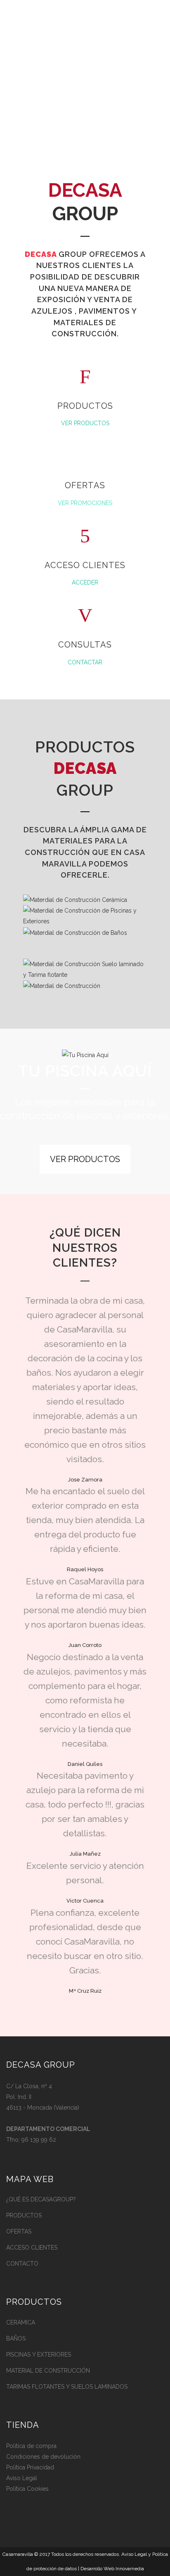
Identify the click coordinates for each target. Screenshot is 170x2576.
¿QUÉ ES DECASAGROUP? (41, 2199)
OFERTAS (19, 2231)
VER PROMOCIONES (85, 503)
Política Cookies (27, 2489)
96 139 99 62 (39, 2140)
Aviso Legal (22, 2478)
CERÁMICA (21, 2322)
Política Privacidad (30, 2467)
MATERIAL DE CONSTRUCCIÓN (48, 2371)
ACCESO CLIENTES (32, 2248)
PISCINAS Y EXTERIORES (39, 2355)
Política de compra (31, 2446)
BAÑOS (16, 2338)
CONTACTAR (85, 662)
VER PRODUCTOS (85, 423)
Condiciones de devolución (43, 2457)
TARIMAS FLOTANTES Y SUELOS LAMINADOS (67, 2387)
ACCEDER (85, 582)
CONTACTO (22, 2264)
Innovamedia (130, 2569)
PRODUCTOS (24, 2215)
